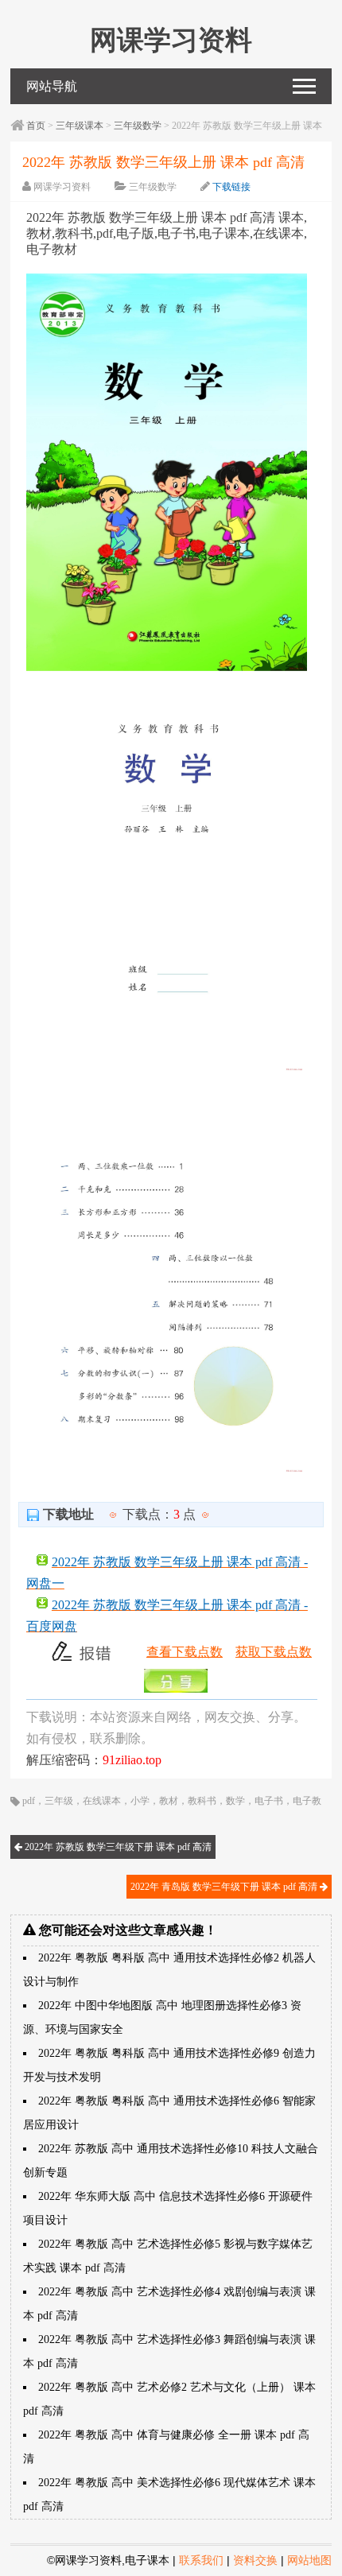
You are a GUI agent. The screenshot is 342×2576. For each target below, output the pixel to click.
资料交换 (255, 2560)
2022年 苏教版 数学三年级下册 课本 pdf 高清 (117, 1847)
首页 (36, 126)
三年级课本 (80, 126)
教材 (169, 1801)
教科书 (202, 1801)
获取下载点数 (274, 1652)
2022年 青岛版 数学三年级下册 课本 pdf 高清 (225, 1887)
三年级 (59, 1801)
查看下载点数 (185, 1652)
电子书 (269, 1801)
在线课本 (102, 1801)
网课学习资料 (62, 187)
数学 (235, 1801)
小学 (140, 1801)
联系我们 (201, 2560)
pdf (29, 1801)
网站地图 (309, 2560)
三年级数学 (138, 126)
